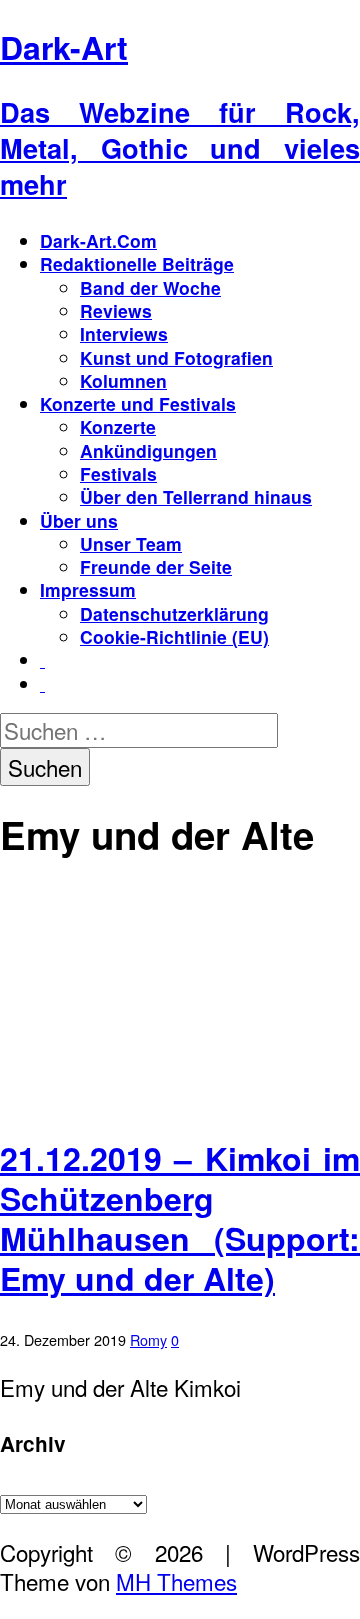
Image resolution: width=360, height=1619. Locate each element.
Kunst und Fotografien (176, 357)
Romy (148, 1339)
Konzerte (118, 426)
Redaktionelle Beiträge (137, 263)
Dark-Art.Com (98, 240)
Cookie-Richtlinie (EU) (174, 636)
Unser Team (131, 543)
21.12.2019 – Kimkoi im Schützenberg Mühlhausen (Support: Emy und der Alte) (180, 1218)
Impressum (88, 589)
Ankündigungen (148, 450)
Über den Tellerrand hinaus (196, 496)
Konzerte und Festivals (138, 403)
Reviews (116, 310)
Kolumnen (123, 380)
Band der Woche (150, 287)
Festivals (118, 473)
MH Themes (176, 1581)
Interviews (124, 333)
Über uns (79, 520)
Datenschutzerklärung (174, 613)
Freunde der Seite (156, 566)
